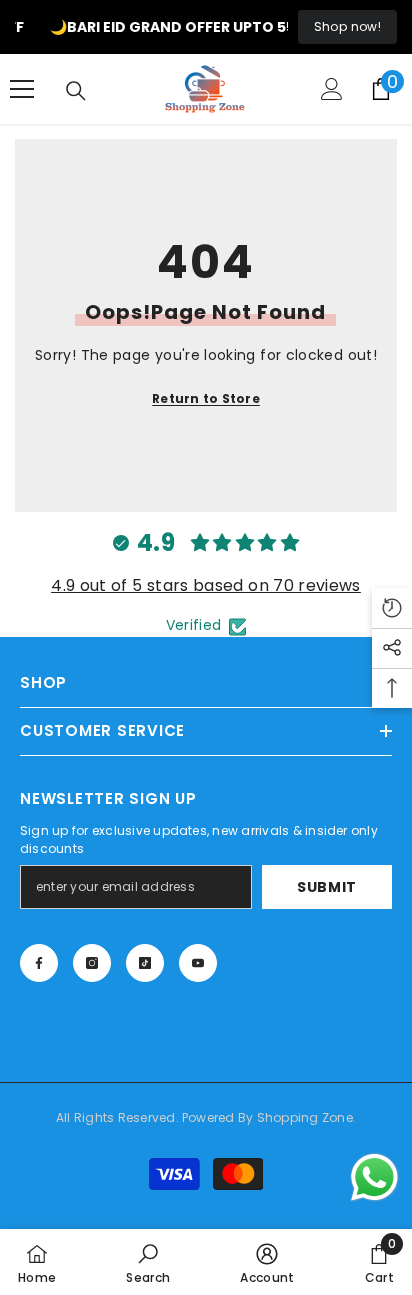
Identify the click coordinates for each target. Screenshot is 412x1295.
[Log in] (332, 89)
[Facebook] (39, 963)
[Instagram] (92, 963)
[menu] (22, 89)
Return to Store (206, 398)
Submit (327, 887)
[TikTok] (145, 963)
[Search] (76, 91)
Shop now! (347, 26)
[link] (148, 1262)
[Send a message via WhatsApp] (374, 1177)
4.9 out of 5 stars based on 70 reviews (206, 585)
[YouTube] (198, 963)
